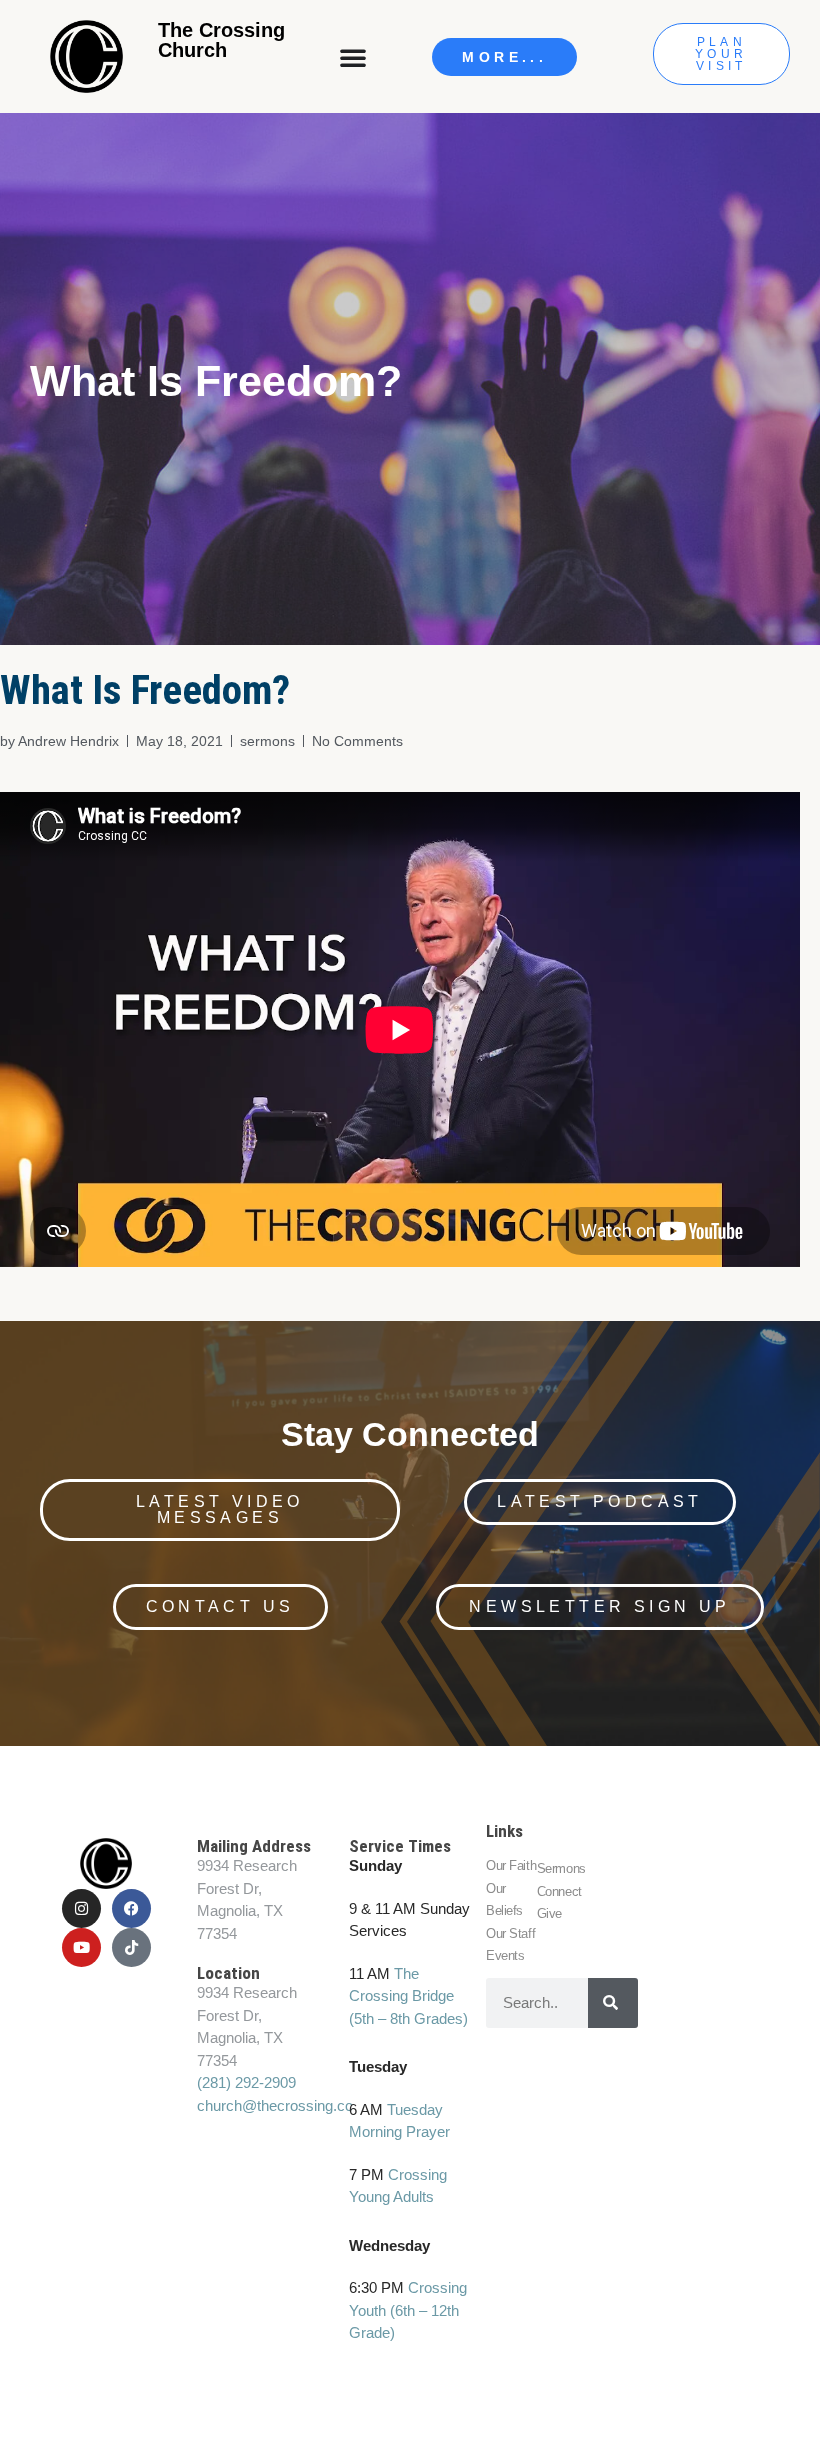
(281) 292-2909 (246, 2082)
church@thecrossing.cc (275, 2105)
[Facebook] (131, 1908)
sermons (267, 741)
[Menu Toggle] (355, 57)
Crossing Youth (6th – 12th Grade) (408, 2310)
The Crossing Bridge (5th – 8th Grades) (408, 1996)
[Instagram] (81, 1908)
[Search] (613, 2003)
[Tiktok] (131, 1947)
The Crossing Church (221, 40)
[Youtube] (81, 1947)
